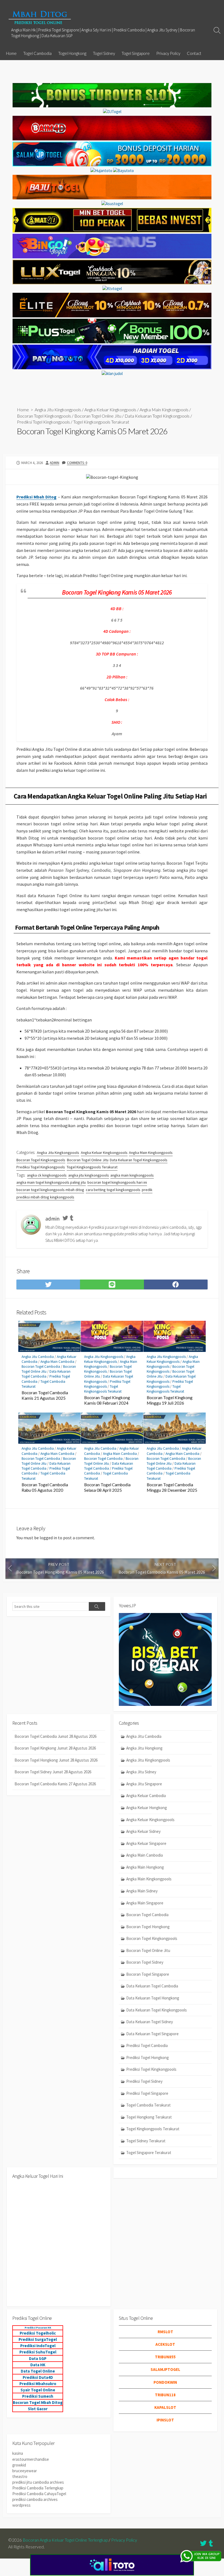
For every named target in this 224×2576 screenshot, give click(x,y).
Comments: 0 (77, 463)
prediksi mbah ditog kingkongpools (45, 1197)
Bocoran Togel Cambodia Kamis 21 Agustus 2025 (45, 1395)
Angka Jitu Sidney (141, 1772)
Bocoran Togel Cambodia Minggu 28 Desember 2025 (172, 1487)
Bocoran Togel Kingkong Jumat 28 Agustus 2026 (55, 1748)
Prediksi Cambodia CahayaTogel (39, 2494)
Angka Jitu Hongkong (144, 1748)
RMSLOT (165, 2332)
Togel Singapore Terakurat (149, 2153)
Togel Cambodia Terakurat (148, 2105)
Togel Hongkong (72, 53)
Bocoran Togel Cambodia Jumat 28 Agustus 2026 (55, 1736)
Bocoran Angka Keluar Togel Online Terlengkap (65, 2540)
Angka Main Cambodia (57, 1362)
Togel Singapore (136, 53)
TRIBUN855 (165, 2357)
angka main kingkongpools (132, 1175)
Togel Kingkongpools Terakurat (101, 422)
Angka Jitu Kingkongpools (58, 410)
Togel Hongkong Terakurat (149, 2117)
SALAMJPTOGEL (165, 2369)
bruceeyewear (25, 2471)
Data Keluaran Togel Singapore (152, 2034)
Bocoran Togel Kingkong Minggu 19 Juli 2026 (170, 1400)
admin (54, 463)
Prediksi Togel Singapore (147, 2093)
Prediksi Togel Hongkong (148, 2057)
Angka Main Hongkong (145, 1867)
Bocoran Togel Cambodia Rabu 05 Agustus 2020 (45, 1487)
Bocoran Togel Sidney (145, 1962)
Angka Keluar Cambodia (146, 1796)
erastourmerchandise (31, 2459)
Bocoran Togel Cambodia (41, 1367)
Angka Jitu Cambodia (38, 1357)
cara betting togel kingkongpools (113, 1190)
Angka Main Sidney (142, 1891)
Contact (194, 53)
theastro (20, 2476)
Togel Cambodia (37, 53)
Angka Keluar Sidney (143, 1831)
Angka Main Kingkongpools (164, 410)
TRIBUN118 (165, 2395)
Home (11, 53)
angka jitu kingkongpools (89, 1175)
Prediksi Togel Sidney (144, 2081)
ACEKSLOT (165, 2344)
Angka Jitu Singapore (144, 1784)
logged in (48, 1538)
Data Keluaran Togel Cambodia (46, 1374)
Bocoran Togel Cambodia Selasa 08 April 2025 (107, 1487)
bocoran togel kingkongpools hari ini (117, 1182)
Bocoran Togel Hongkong (148, 1927)
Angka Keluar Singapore (146, 1843)
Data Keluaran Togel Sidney (150, 2022)
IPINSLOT (165, 2420)
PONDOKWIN (165, 2382)
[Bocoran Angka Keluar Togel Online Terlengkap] (40, 17)
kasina (18, 2453)
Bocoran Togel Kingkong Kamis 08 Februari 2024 (107, 1400)
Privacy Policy (168, 53)
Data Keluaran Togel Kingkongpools (157, 416)
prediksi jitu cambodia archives (38, 2482)
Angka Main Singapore (145, 1903)
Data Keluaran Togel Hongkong (153, 1998)
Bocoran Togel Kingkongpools (44, 416)
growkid (19, 2465)
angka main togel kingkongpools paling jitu (51, 1182)
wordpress (21, 2505)
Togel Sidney (104, 53)
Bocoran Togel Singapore (148, 1974)
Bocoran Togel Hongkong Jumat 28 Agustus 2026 (56, 1760)
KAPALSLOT (165, 2407)
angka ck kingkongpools (47, 1175)
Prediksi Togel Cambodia (147, 2045)
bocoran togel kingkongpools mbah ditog (50, 1190)
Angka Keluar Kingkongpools (110, 410)
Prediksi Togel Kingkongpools (43, 422)
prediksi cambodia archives (35, 2499)
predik (147, 1190)
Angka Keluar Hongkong (147, 1808)
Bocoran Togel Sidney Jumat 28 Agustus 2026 (53, 1772)
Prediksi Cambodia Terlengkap (38, 2488)
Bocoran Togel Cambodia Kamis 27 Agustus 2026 (55, 1784)
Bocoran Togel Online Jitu (98, 416)
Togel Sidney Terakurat (146, 2141)
